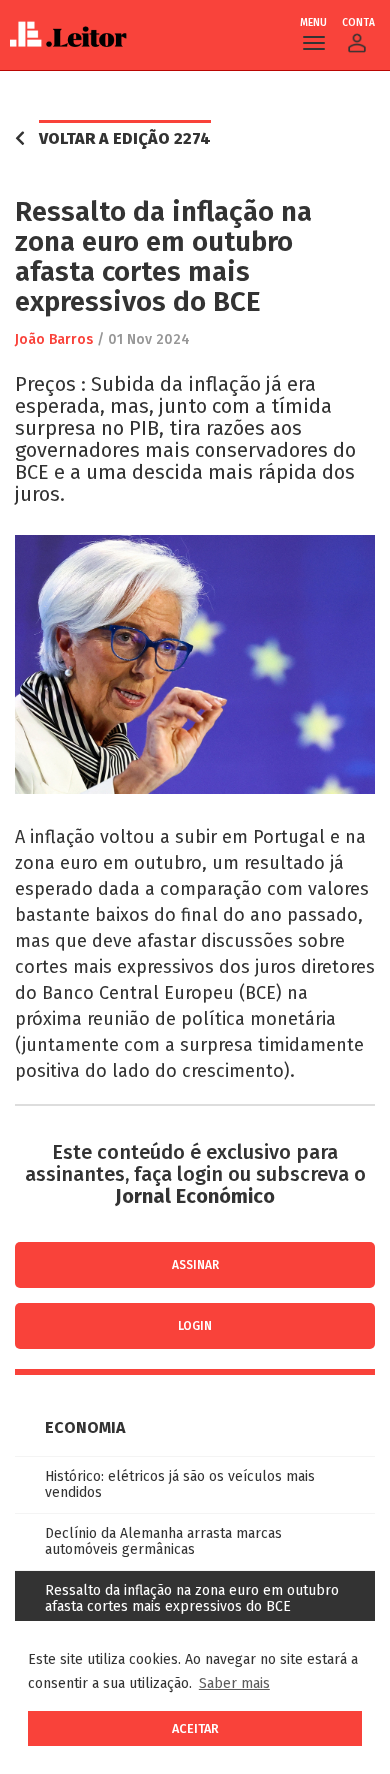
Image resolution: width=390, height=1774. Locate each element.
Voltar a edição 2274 (125, 138)
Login (195, 1326)
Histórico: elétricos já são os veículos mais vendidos (180, 1484)
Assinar (195, 1265)
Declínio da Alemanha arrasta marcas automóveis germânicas (163, 1541)
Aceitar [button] (195, 1728)
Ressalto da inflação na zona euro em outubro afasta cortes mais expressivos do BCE (192, 1598)
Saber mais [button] (234, 1683)
